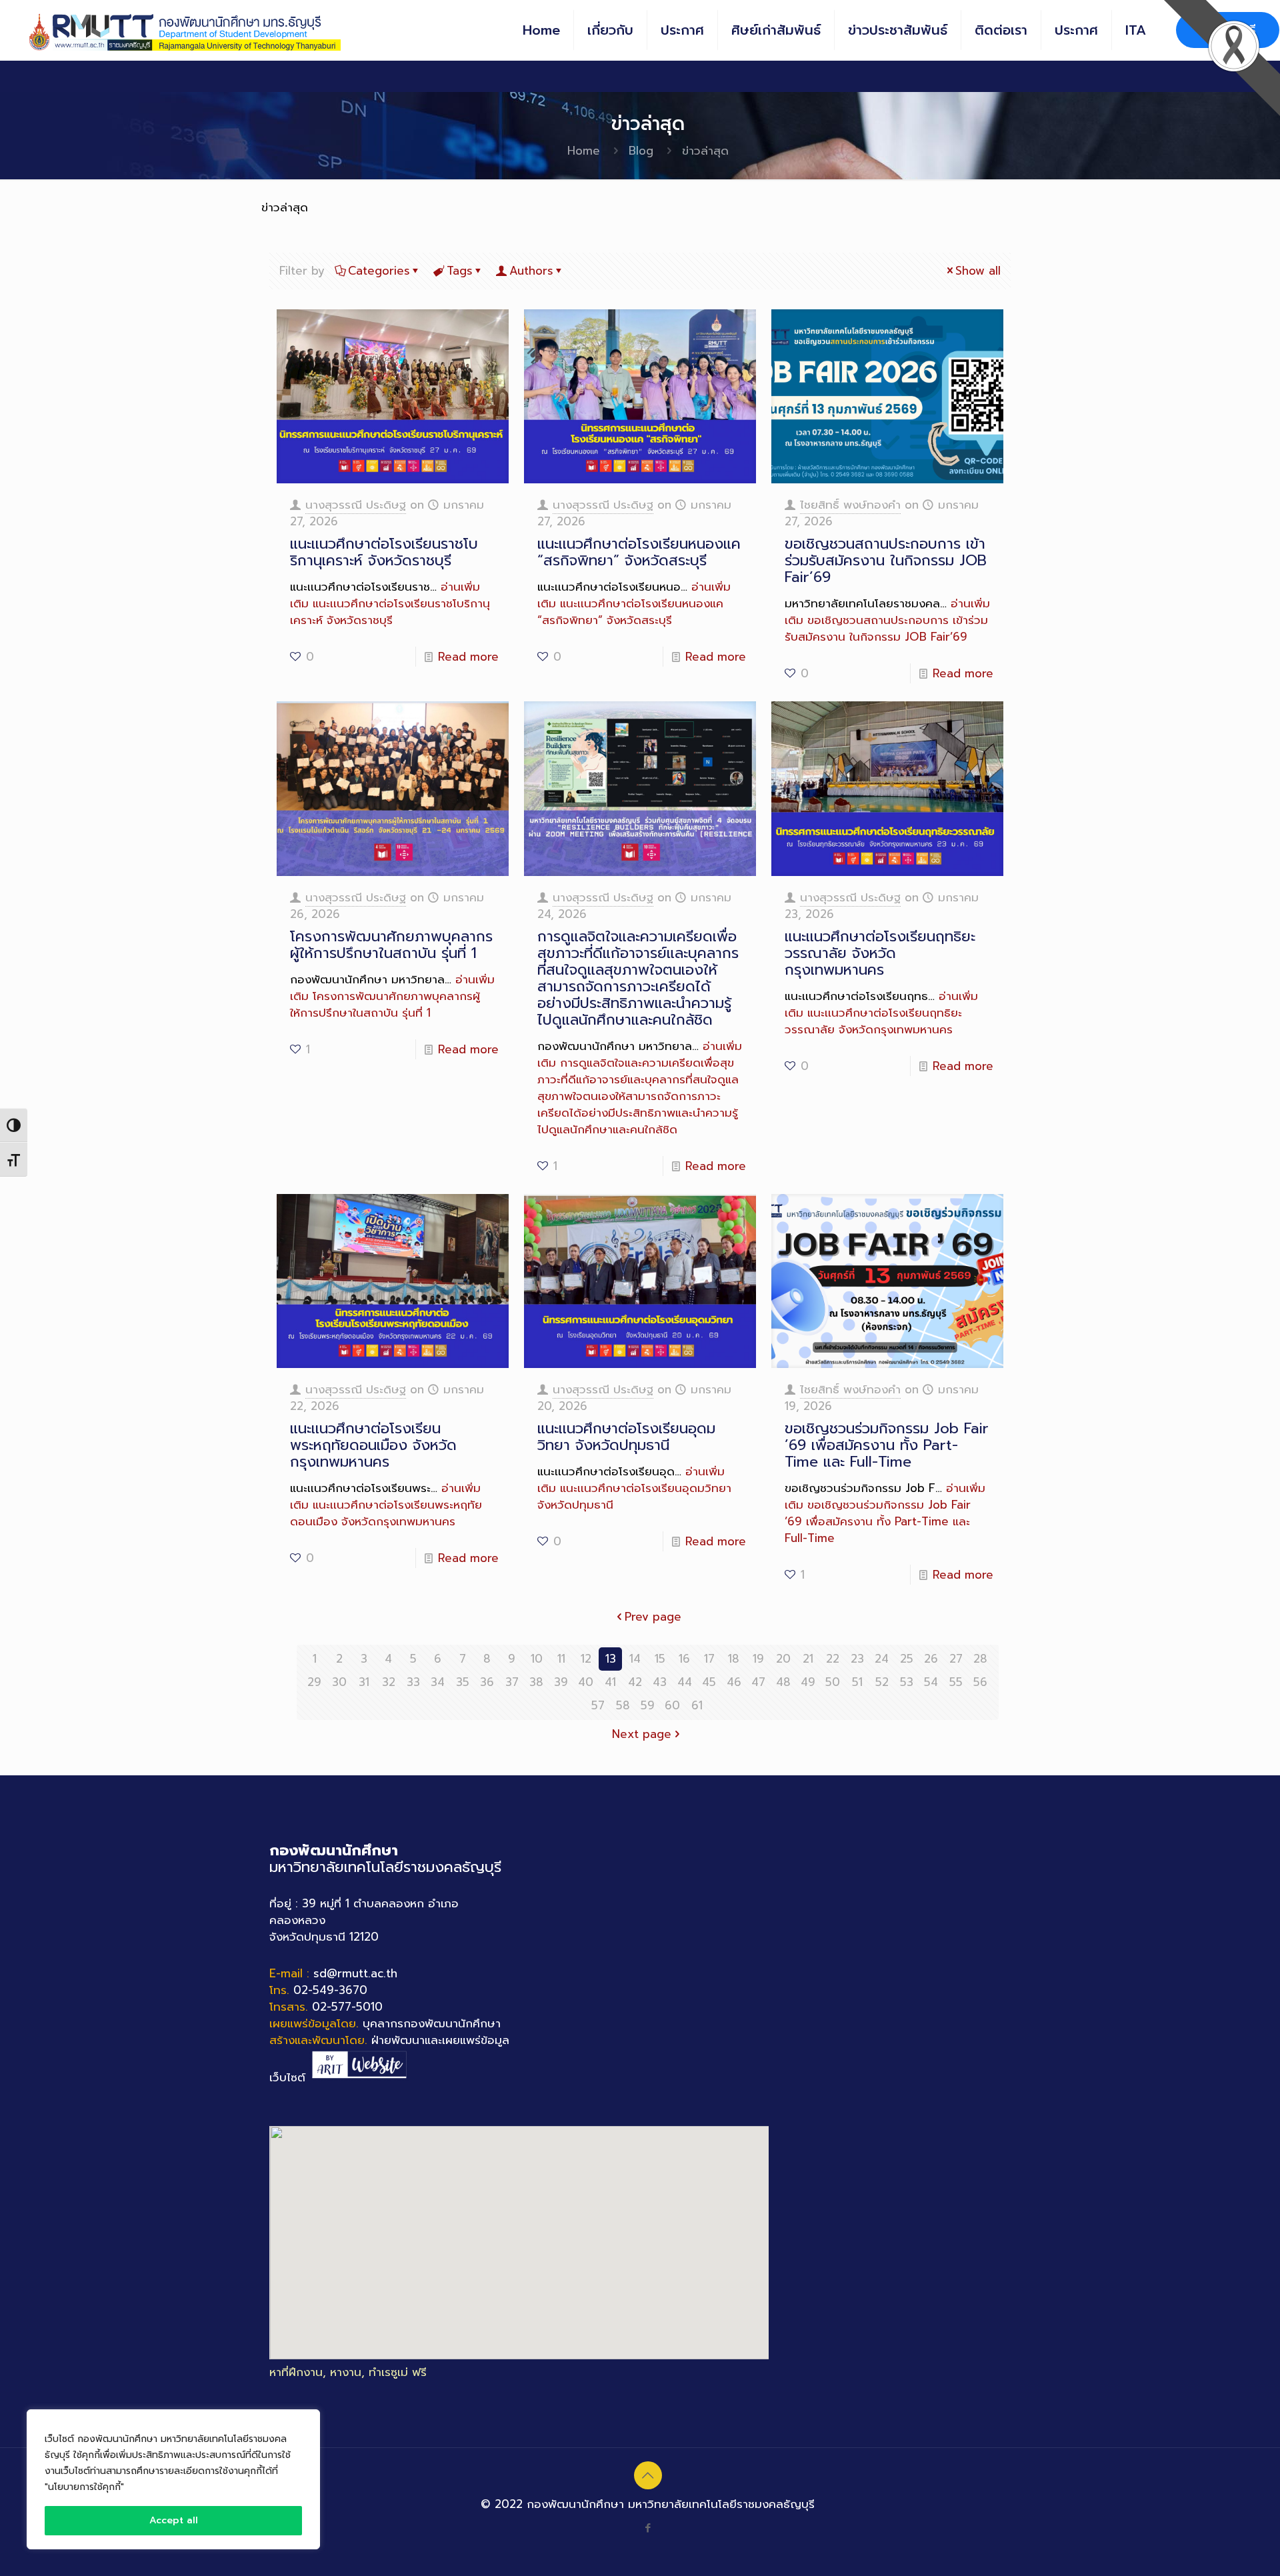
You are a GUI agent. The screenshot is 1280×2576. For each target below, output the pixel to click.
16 (684, 1659)
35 (463, 1682)
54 (931, 1682)
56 (980, 1682)
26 (931, 1659)
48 (783, 1682)
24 (882, 1659)
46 (734, 1682)
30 (339, 1682)
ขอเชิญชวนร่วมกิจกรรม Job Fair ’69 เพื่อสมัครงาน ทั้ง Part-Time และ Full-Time (887, 1445)
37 (512, 1682)
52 (882, 1682)
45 (709, 1682)
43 (660, 1682)
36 (487, 1682)
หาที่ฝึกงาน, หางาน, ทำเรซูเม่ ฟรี (348, 2372)
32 (389, 1682)
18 (734, 1659)
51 (857, 1682)
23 (857, 1659)
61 (697, 1705)
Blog (641, 151)
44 (685, 1682)
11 (561, 1659)
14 (635, 1659)
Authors (531, 271)
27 (956, 1659)
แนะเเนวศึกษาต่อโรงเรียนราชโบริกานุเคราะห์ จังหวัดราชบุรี (384, 552)
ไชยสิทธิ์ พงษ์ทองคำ (850, 505)
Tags (460, 271)
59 (648, 1705)
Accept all (174, 2520)
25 (907, 1659)
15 (660, 1659)
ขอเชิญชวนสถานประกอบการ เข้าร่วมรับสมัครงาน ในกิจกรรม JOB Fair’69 (886, 560)
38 (536, 1682)
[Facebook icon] (648, 2528)
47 (758, 1682)
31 (364, 1682)
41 (610, 1682)
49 (808, 1682)
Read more (468, 657)
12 (586, 1659)
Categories (379, 271)
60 (672, 1705)
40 (586, 1682)
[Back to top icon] (648, 2475)
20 (783, 1659)
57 (598, 1705)
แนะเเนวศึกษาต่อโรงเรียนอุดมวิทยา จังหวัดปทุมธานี (626, 1437)
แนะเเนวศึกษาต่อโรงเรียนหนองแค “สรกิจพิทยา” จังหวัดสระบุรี (639, 552)
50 (833, 1682)
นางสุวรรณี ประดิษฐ (356, 505)
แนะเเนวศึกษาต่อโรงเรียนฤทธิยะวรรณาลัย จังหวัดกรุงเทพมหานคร (880, 953)
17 (709, 1659)
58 (623, 1705)
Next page (642, 1734)
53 (907, 1682)
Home (584, 151)
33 (413, 1682)
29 (314, 1682)
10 (537, 1659)
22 (833, 1659)
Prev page (653, 1617)
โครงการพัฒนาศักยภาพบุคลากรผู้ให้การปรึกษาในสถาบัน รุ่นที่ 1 (391, 945)
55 (956, 1682)
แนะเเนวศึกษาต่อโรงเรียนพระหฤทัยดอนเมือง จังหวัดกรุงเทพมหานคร (373, 1445)
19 (758, 1659)
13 (611, 1659)
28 (980, 1659)
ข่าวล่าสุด (705, 151)
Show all (978, 271)
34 (438, 1682)
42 (635, 1682)
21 (808, 1659)
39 (561, 1682)
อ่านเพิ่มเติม (390, 603)
